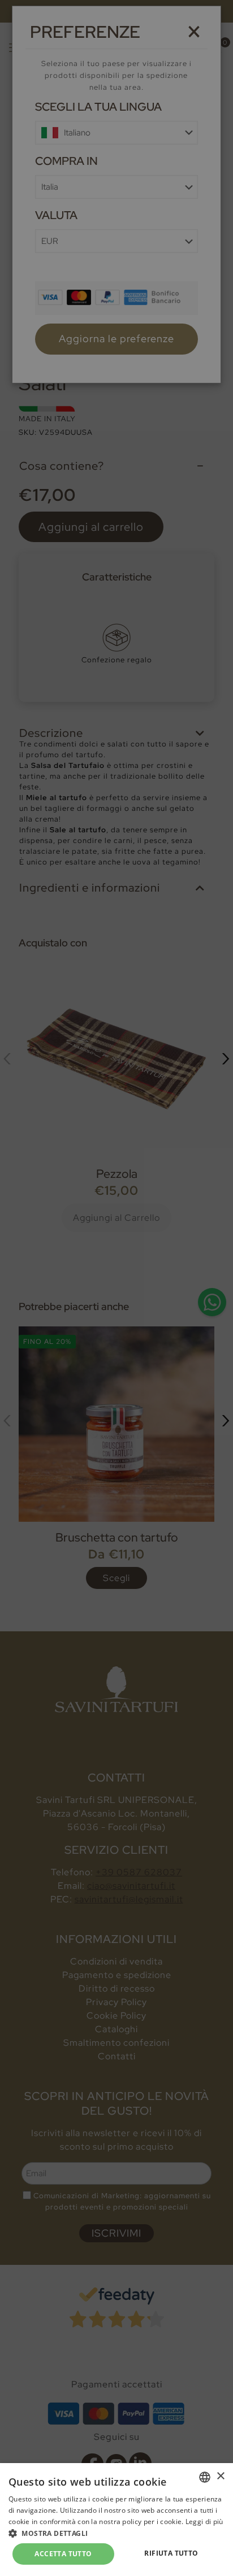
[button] (116, 2533)
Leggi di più (204, 2522)
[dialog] (116, 1288)
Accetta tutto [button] (63, 2554)
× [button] (220, 2476)
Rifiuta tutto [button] (171, 2553)
